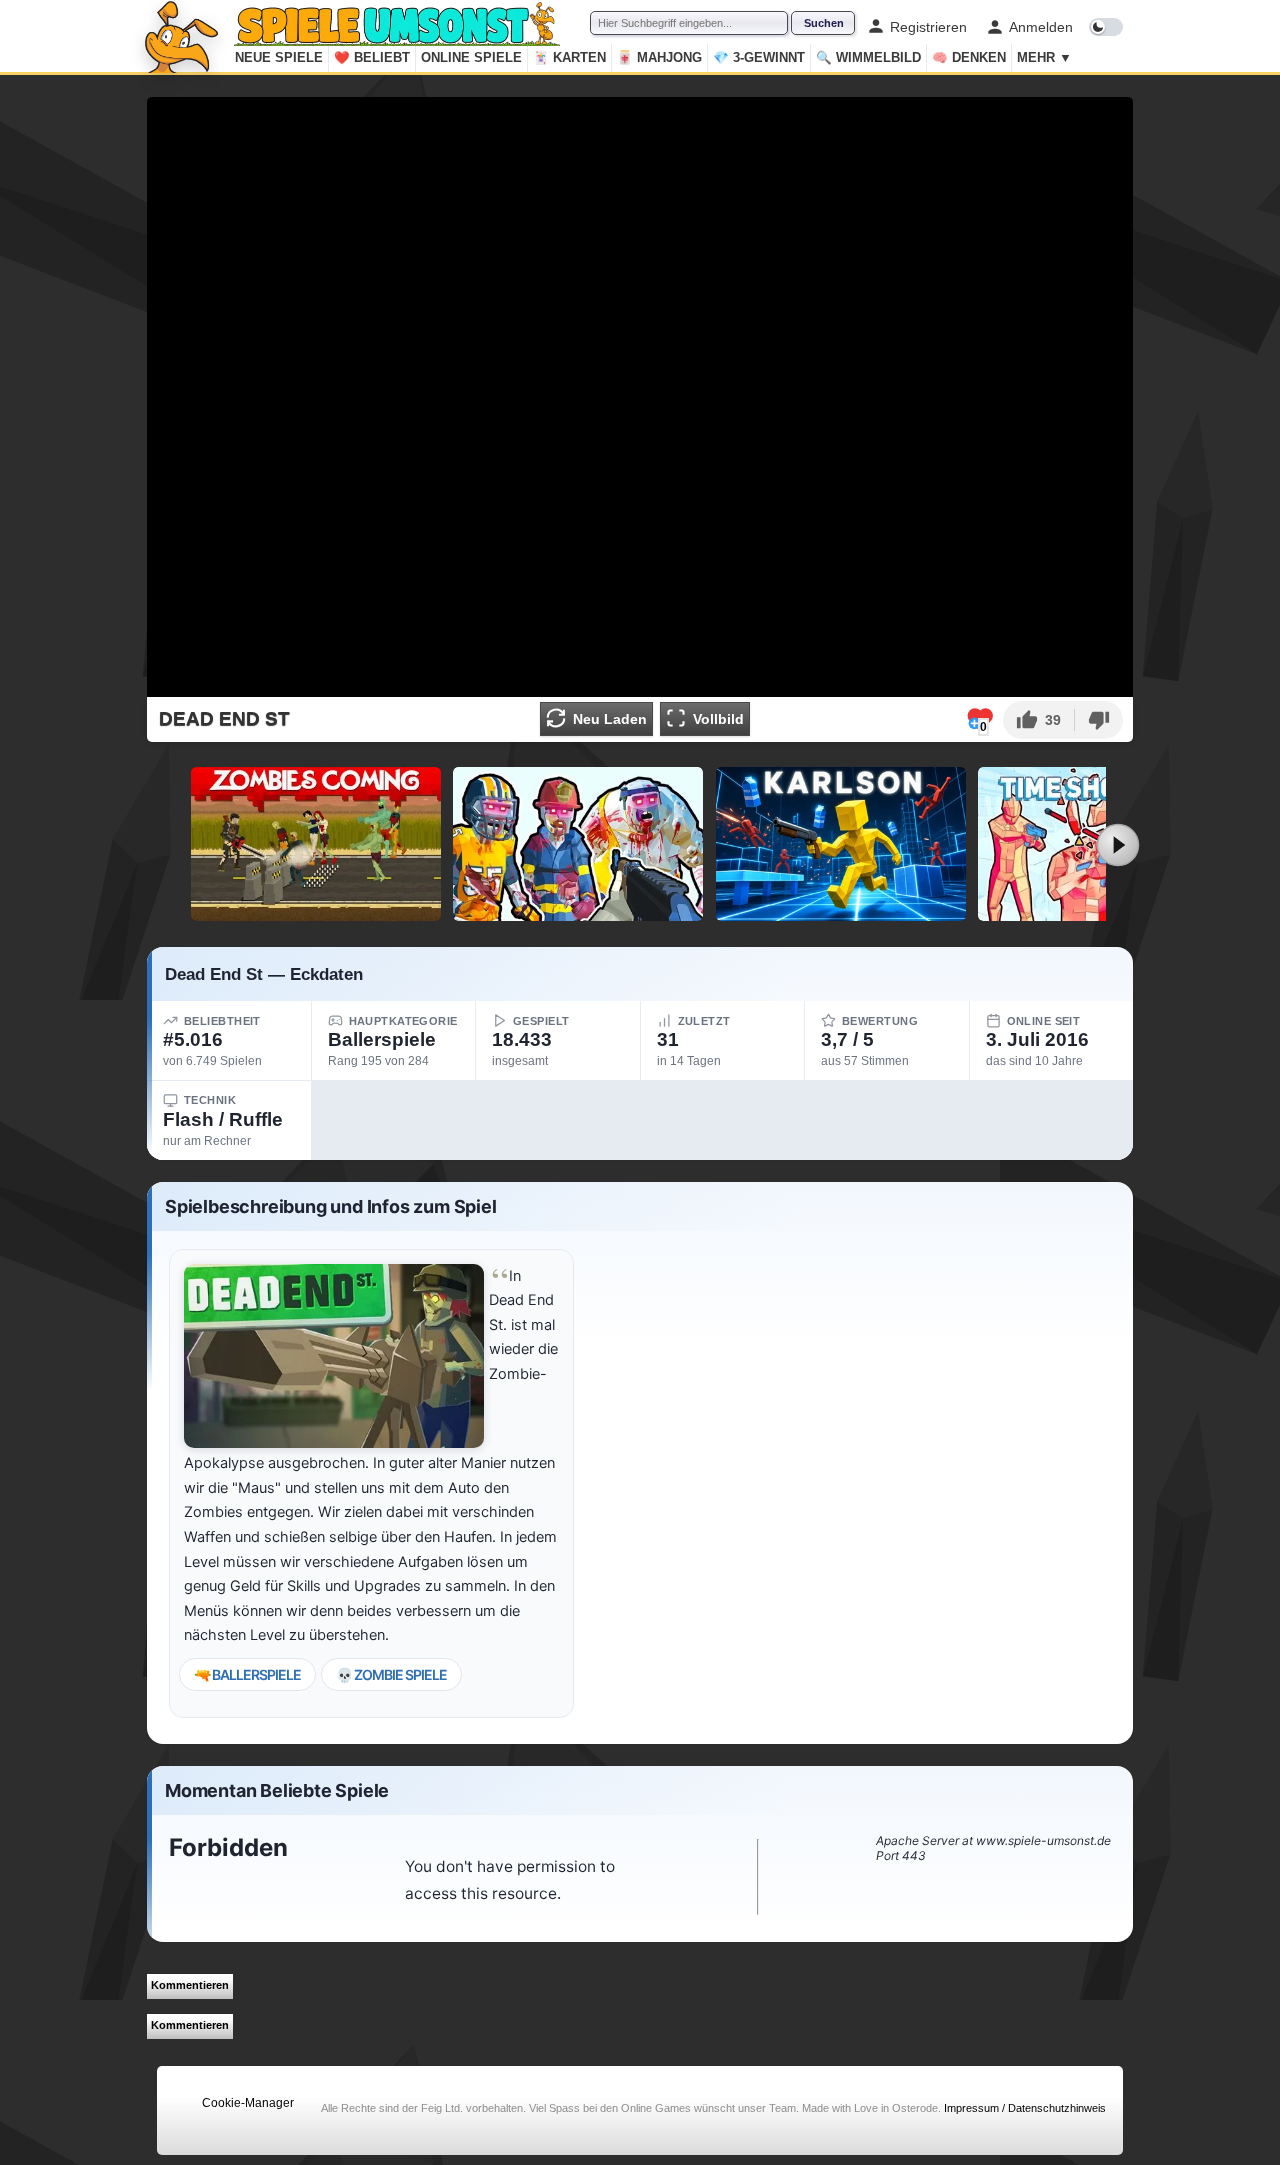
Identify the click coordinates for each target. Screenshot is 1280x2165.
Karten (569, 58)
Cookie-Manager (248, 2103)
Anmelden (1041, 27)
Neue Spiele (279, 58)
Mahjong (659, 58)
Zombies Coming (316, 913)
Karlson (841, 913)
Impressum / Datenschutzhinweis (1025, 2108)
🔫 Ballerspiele (247, 1674)
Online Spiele (471, 58)
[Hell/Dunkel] (1106, 27)
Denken (969, 58)
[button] (1038, 720)
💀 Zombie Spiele (391, 1674)
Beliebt (372, 58)
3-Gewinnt (759, 58)
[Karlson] (841, 844)
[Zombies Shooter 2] (578, 844)
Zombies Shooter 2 (578, 913)
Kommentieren (190, 1985)
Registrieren (928, 27)
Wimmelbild (868, 58)
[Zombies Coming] (316, 844)
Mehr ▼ (1044, 58)
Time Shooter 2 (1103, 913)
